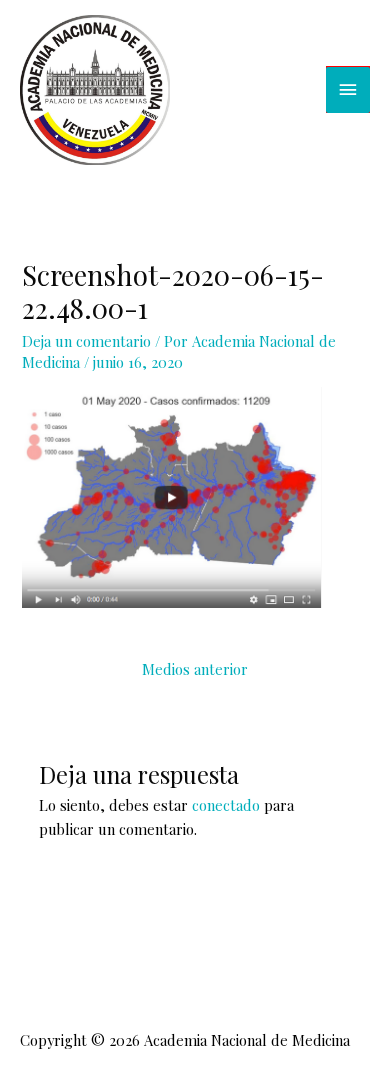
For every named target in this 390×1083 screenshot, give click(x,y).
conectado (226, 805)
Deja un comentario (86, 341)
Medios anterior (195, 669)
